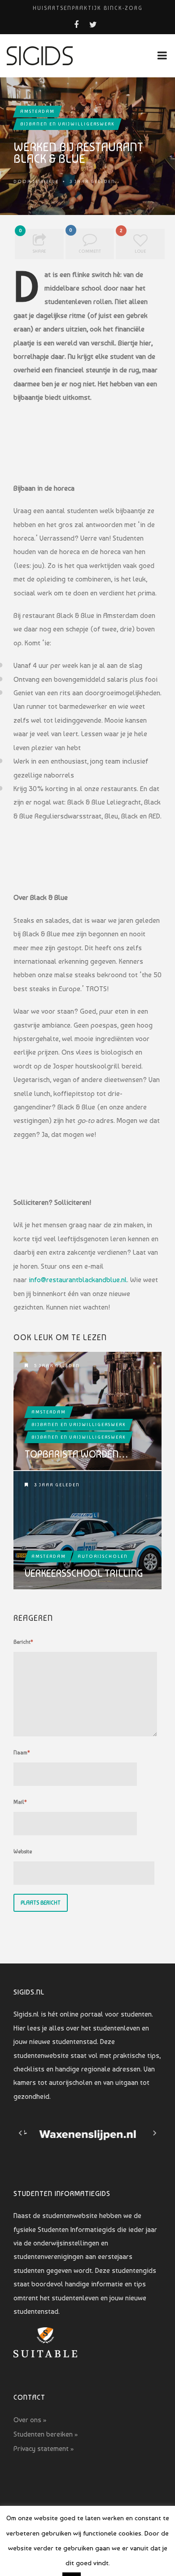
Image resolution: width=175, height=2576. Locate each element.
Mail (20, 1802)
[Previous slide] (21, 2133)
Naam (22, 1753)
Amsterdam (37, 111)
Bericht (23, 1642)
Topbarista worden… (77, 1454)
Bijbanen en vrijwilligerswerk (67, 124)
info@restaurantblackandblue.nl (78, 1280)
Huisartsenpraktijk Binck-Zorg (88, 8)
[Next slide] (154, 2133)
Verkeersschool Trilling (84, 1573)
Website (23, 1851)
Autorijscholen (103, 1556)
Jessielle (46, 181)
